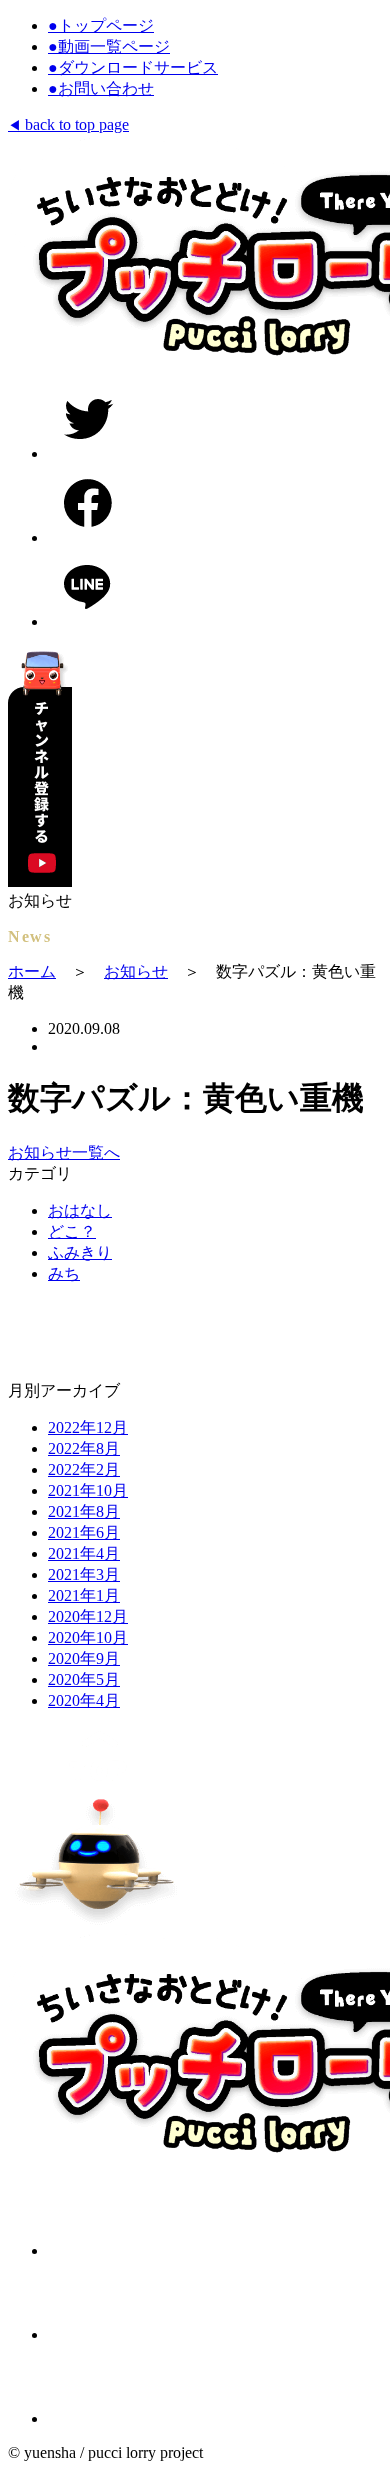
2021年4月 (84, 1553)
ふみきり (80, 1252)
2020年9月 (84, 1658)
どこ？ (72, 1231)
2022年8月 (84, 1448)
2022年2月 (84, 1469)
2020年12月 (88, 1616)
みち (64, 1273)
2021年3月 (84, 1574)
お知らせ (136, 971)
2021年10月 (88, 1490)
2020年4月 (84, 1700)
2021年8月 (84, 1511)
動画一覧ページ (109, 46)
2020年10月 (88, 1637)
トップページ (101, 25)
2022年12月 (88, 1427)
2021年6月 (84, 1532)
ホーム (32, 971)
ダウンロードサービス (133, 67)
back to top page (68, 124)
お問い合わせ (101, 88)
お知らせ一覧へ (64, 1152)
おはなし (80, 1210)
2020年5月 (84, 1679)
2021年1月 (84, 1595)
